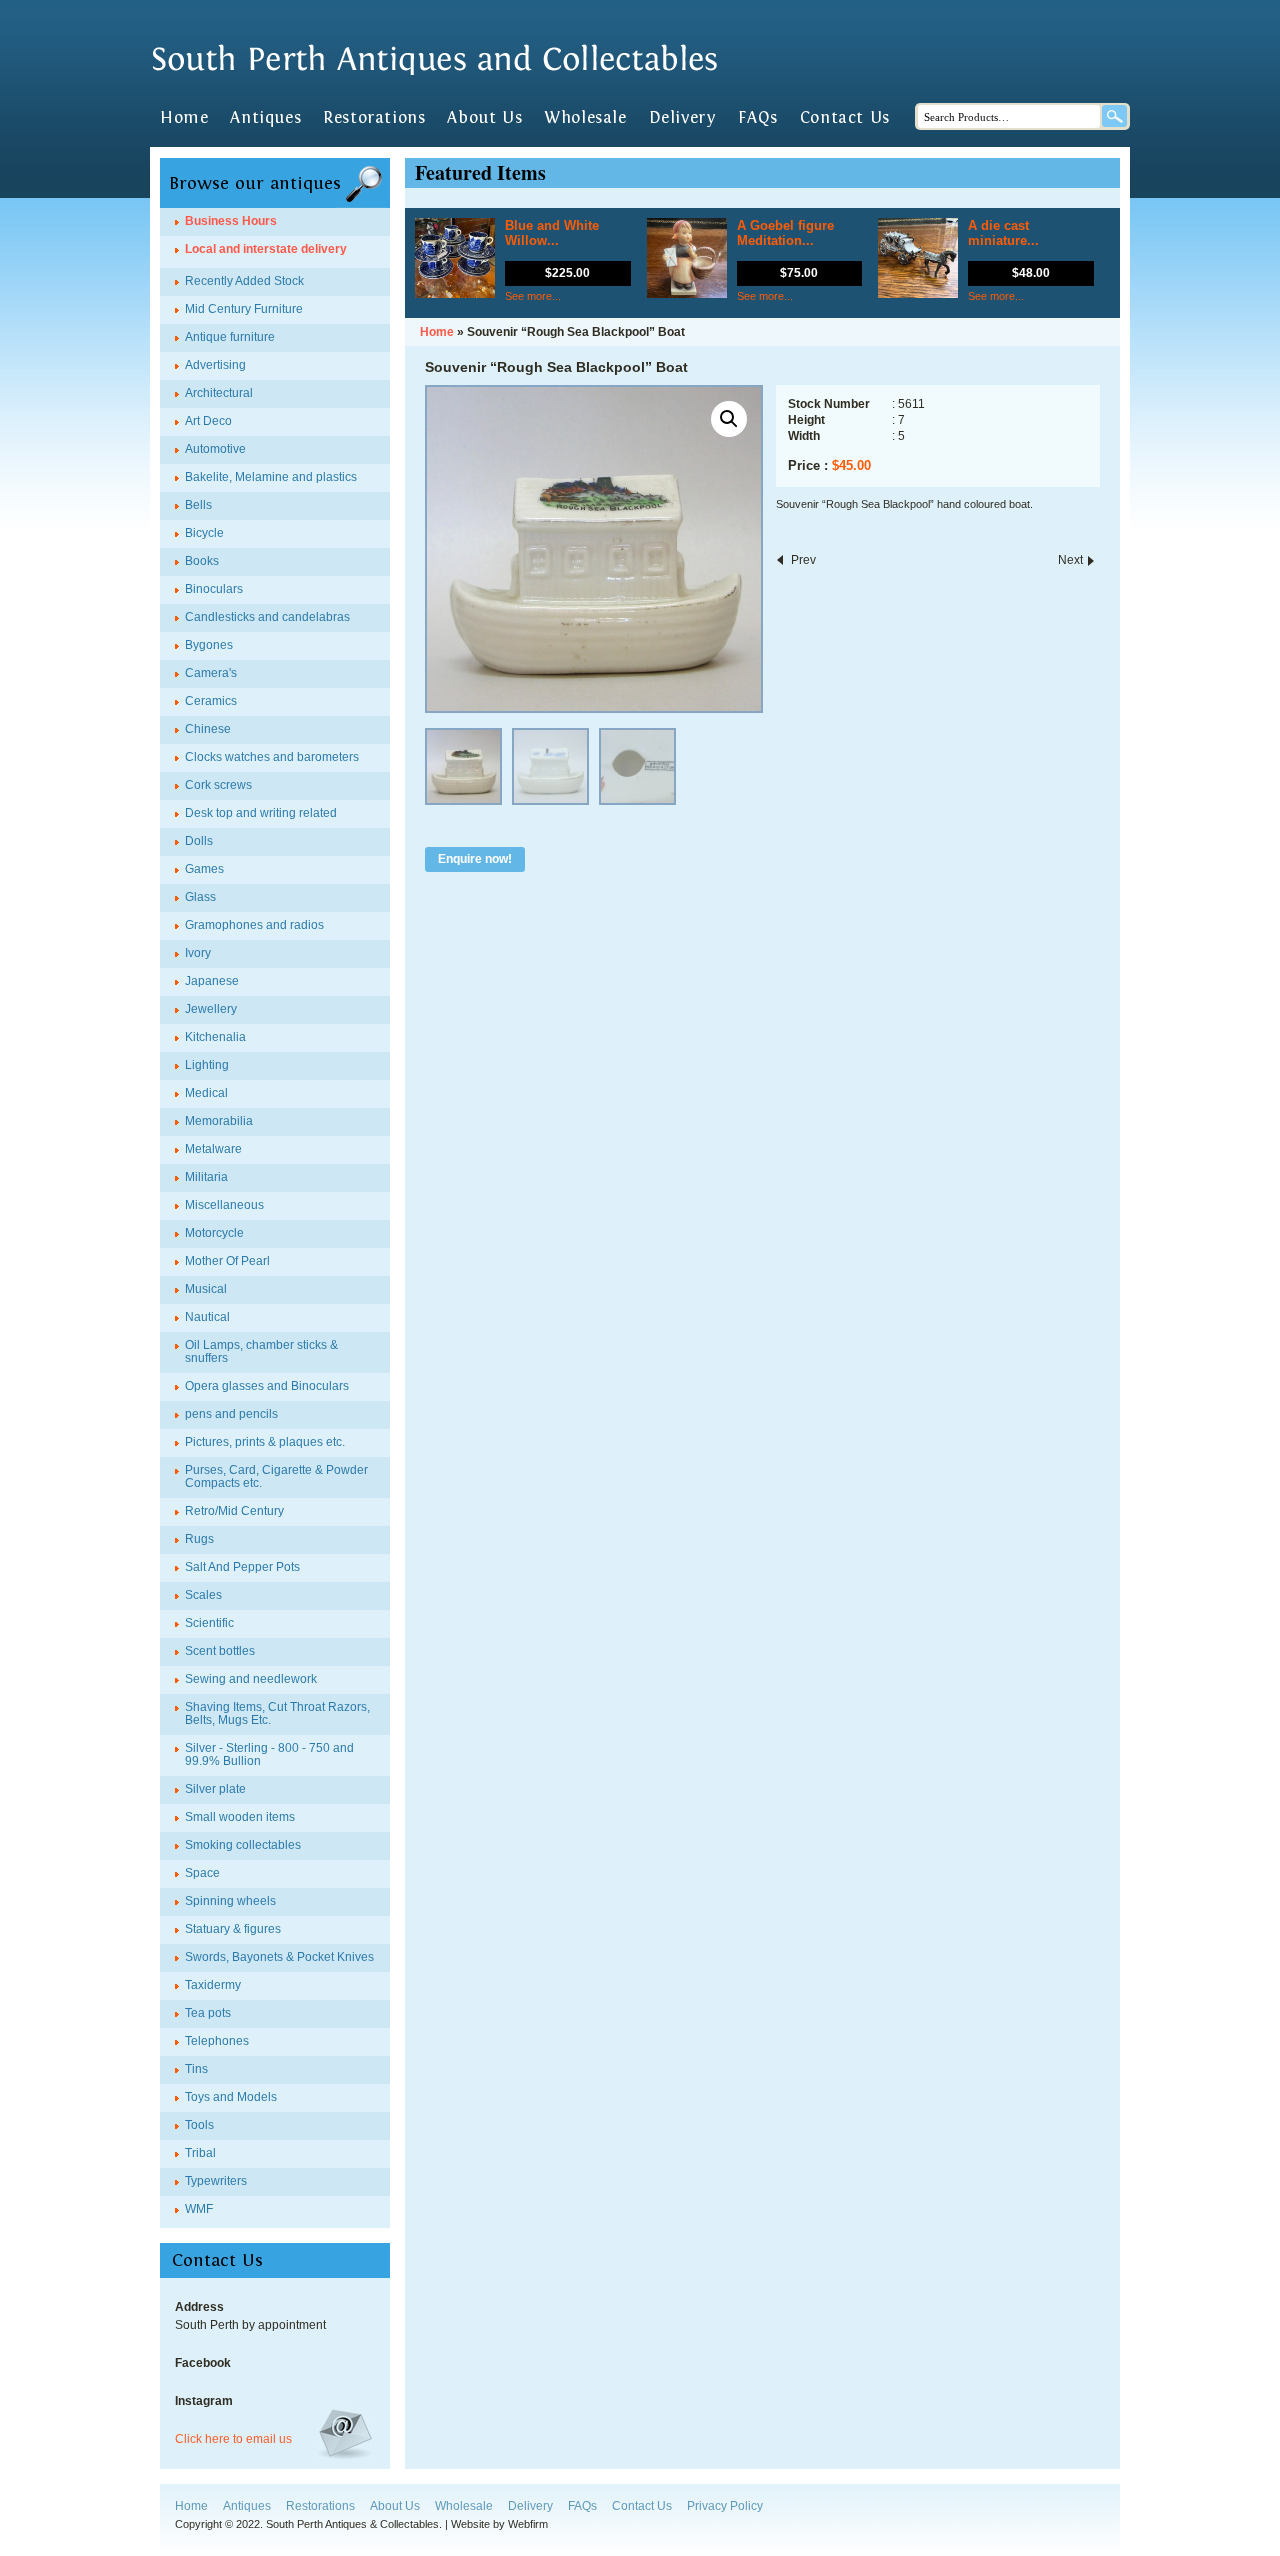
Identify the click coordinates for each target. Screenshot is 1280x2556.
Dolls (199, 841)
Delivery (683, 118)
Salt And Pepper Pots (242, 1567)
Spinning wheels (230, 1901)
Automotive (215, 449)
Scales (203, 1595)
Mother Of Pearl (227, 1261)
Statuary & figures (233, 1929)
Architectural (219, 393)
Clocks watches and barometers (272, 757)
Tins (196, 2069)
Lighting (207, 1065)
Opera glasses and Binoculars (267, 1386)
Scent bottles (220, 1651)
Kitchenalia (215, 1037)
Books (202, 561)
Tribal (200, 2153)
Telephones (217, 2041)
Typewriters (216, 2181)
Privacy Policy (725, 2506)
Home (184, 118)
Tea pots (208, 2013)
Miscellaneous (224, 1205)
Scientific (209, 1623)
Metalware (213, 1149)
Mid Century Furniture (244, 309)
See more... (533, 296)
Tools (199, 2125)
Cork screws (218, 785)
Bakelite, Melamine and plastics (271, 477)
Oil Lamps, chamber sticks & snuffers (261, 1351)
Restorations (374, 118)
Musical (206, 1289)
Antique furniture (230, 337)
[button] (729, 419)
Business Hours (231, 221)
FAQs (757, 118)
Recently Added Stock (244, 281)
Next (1070, 560)
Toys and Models (231, 2097)
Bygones (209, 645)
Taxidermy (213, 1985)
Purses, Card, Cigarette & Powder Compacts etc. (276, 1476)
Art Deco (208, 421)
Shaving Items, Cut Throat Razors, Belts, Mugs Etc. (277, 1713)
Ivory (198, 953)
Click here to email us (233, 2439)
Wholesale (585, 118)
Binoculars (214, 589)
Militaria (206, 1177)
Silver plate (215, 1789)
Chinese (208, 729)
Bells (198, 505)
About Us (484, 118)
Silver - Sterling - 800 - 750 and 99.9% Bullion (269, 1754)
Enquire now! (475, 859)
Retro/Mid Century (234, 1511)
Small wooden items (240, 1817)
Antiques (265, 118)
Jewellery (211, 1009)
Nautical (207, 1317)
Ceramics (211, 701)
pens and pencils (231, 1414)
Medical (206, 1093)
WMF (199, 2209)
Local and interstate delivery (266, 249)
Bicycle (204, 533)
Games (204, 869)
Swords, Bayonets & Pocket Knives (279, 1957)
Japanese (212, 981)
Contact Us (845, 118)
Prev (803, 560)
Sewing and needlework (251, 1679)
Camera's (211, 673)
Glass (200, 897)
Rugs (199, 1539)
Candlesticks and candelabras (267, 617)
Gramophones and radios (254, 925)
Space (202, 1873)
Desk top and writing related (261, 813)
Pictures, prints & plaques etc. (265, 1442)
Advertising (215, 365)
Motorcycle (214, 1233)
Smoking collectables (243, 1845)
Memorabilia (219, 1121)
